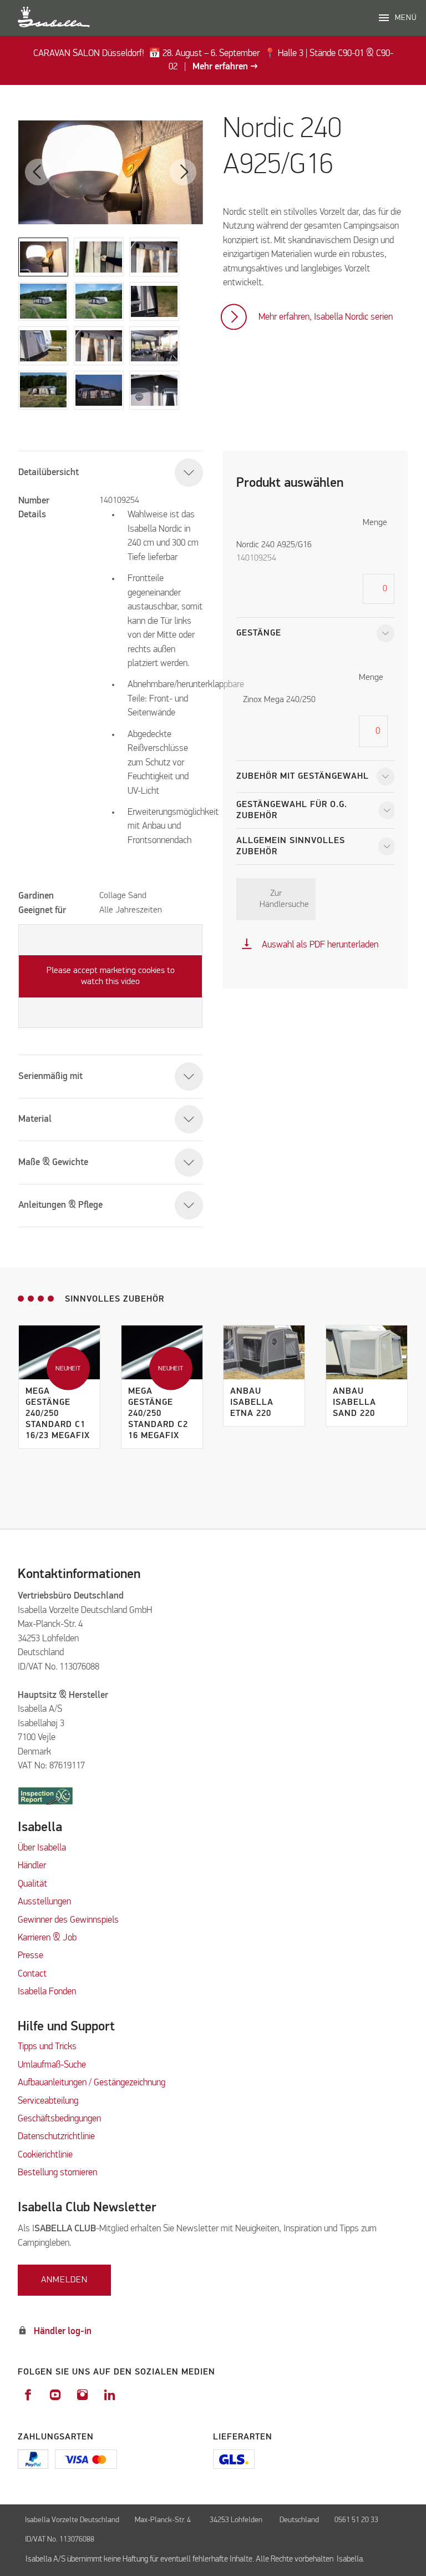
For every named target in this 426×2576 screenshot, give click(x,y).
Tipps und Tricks (47, 2047)
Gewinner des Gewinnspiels (68, 1920)
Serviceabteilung (48, 2101)
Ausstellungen (44, 1902)
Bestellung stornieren (57, 2173)
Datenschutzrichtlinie (56, 2137)
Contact (32, 1974)
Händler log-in (63, 2331)
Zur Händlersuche (284, 899)
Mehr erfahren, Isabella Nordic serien (326, 317)
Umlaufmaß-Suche (53, 2065)
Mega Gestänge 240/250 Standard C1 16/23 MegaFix (58, 1414)
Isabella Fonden (47, 1992)
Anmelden (64, 2280)
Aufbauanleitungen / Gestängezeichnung (92, 2083)
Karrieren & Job (47, 1938)
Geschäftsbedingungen (59, 2119)
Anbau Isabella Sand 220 (354, 1403)
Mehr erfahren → (225, 67)
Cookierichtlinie (45, 2155)
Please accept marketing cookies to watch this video (111, 976)
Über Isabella (42, 1848)
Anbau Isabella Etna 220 (252, 1403)
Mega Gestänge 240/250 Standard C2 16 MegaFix (158, 1414)
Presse (31, 1956)
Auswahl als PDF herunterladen (310, 945)
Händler (32, 1866)
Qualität (32, 1884)
